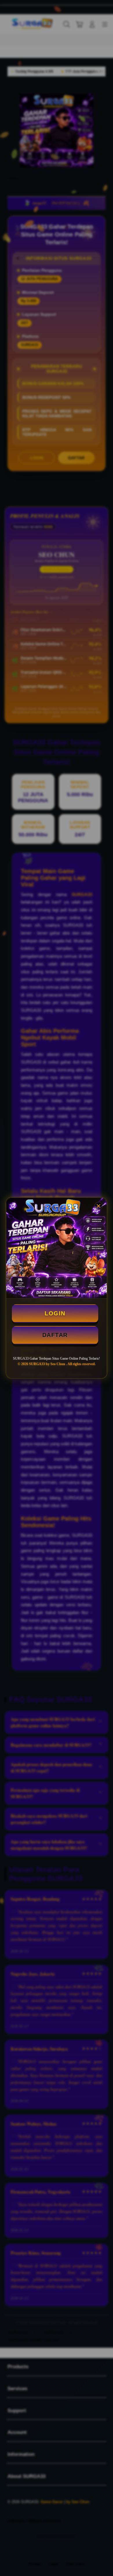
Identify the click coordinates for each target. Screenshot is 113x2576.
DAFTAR (55, 1335)
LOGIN (55, 1313)
